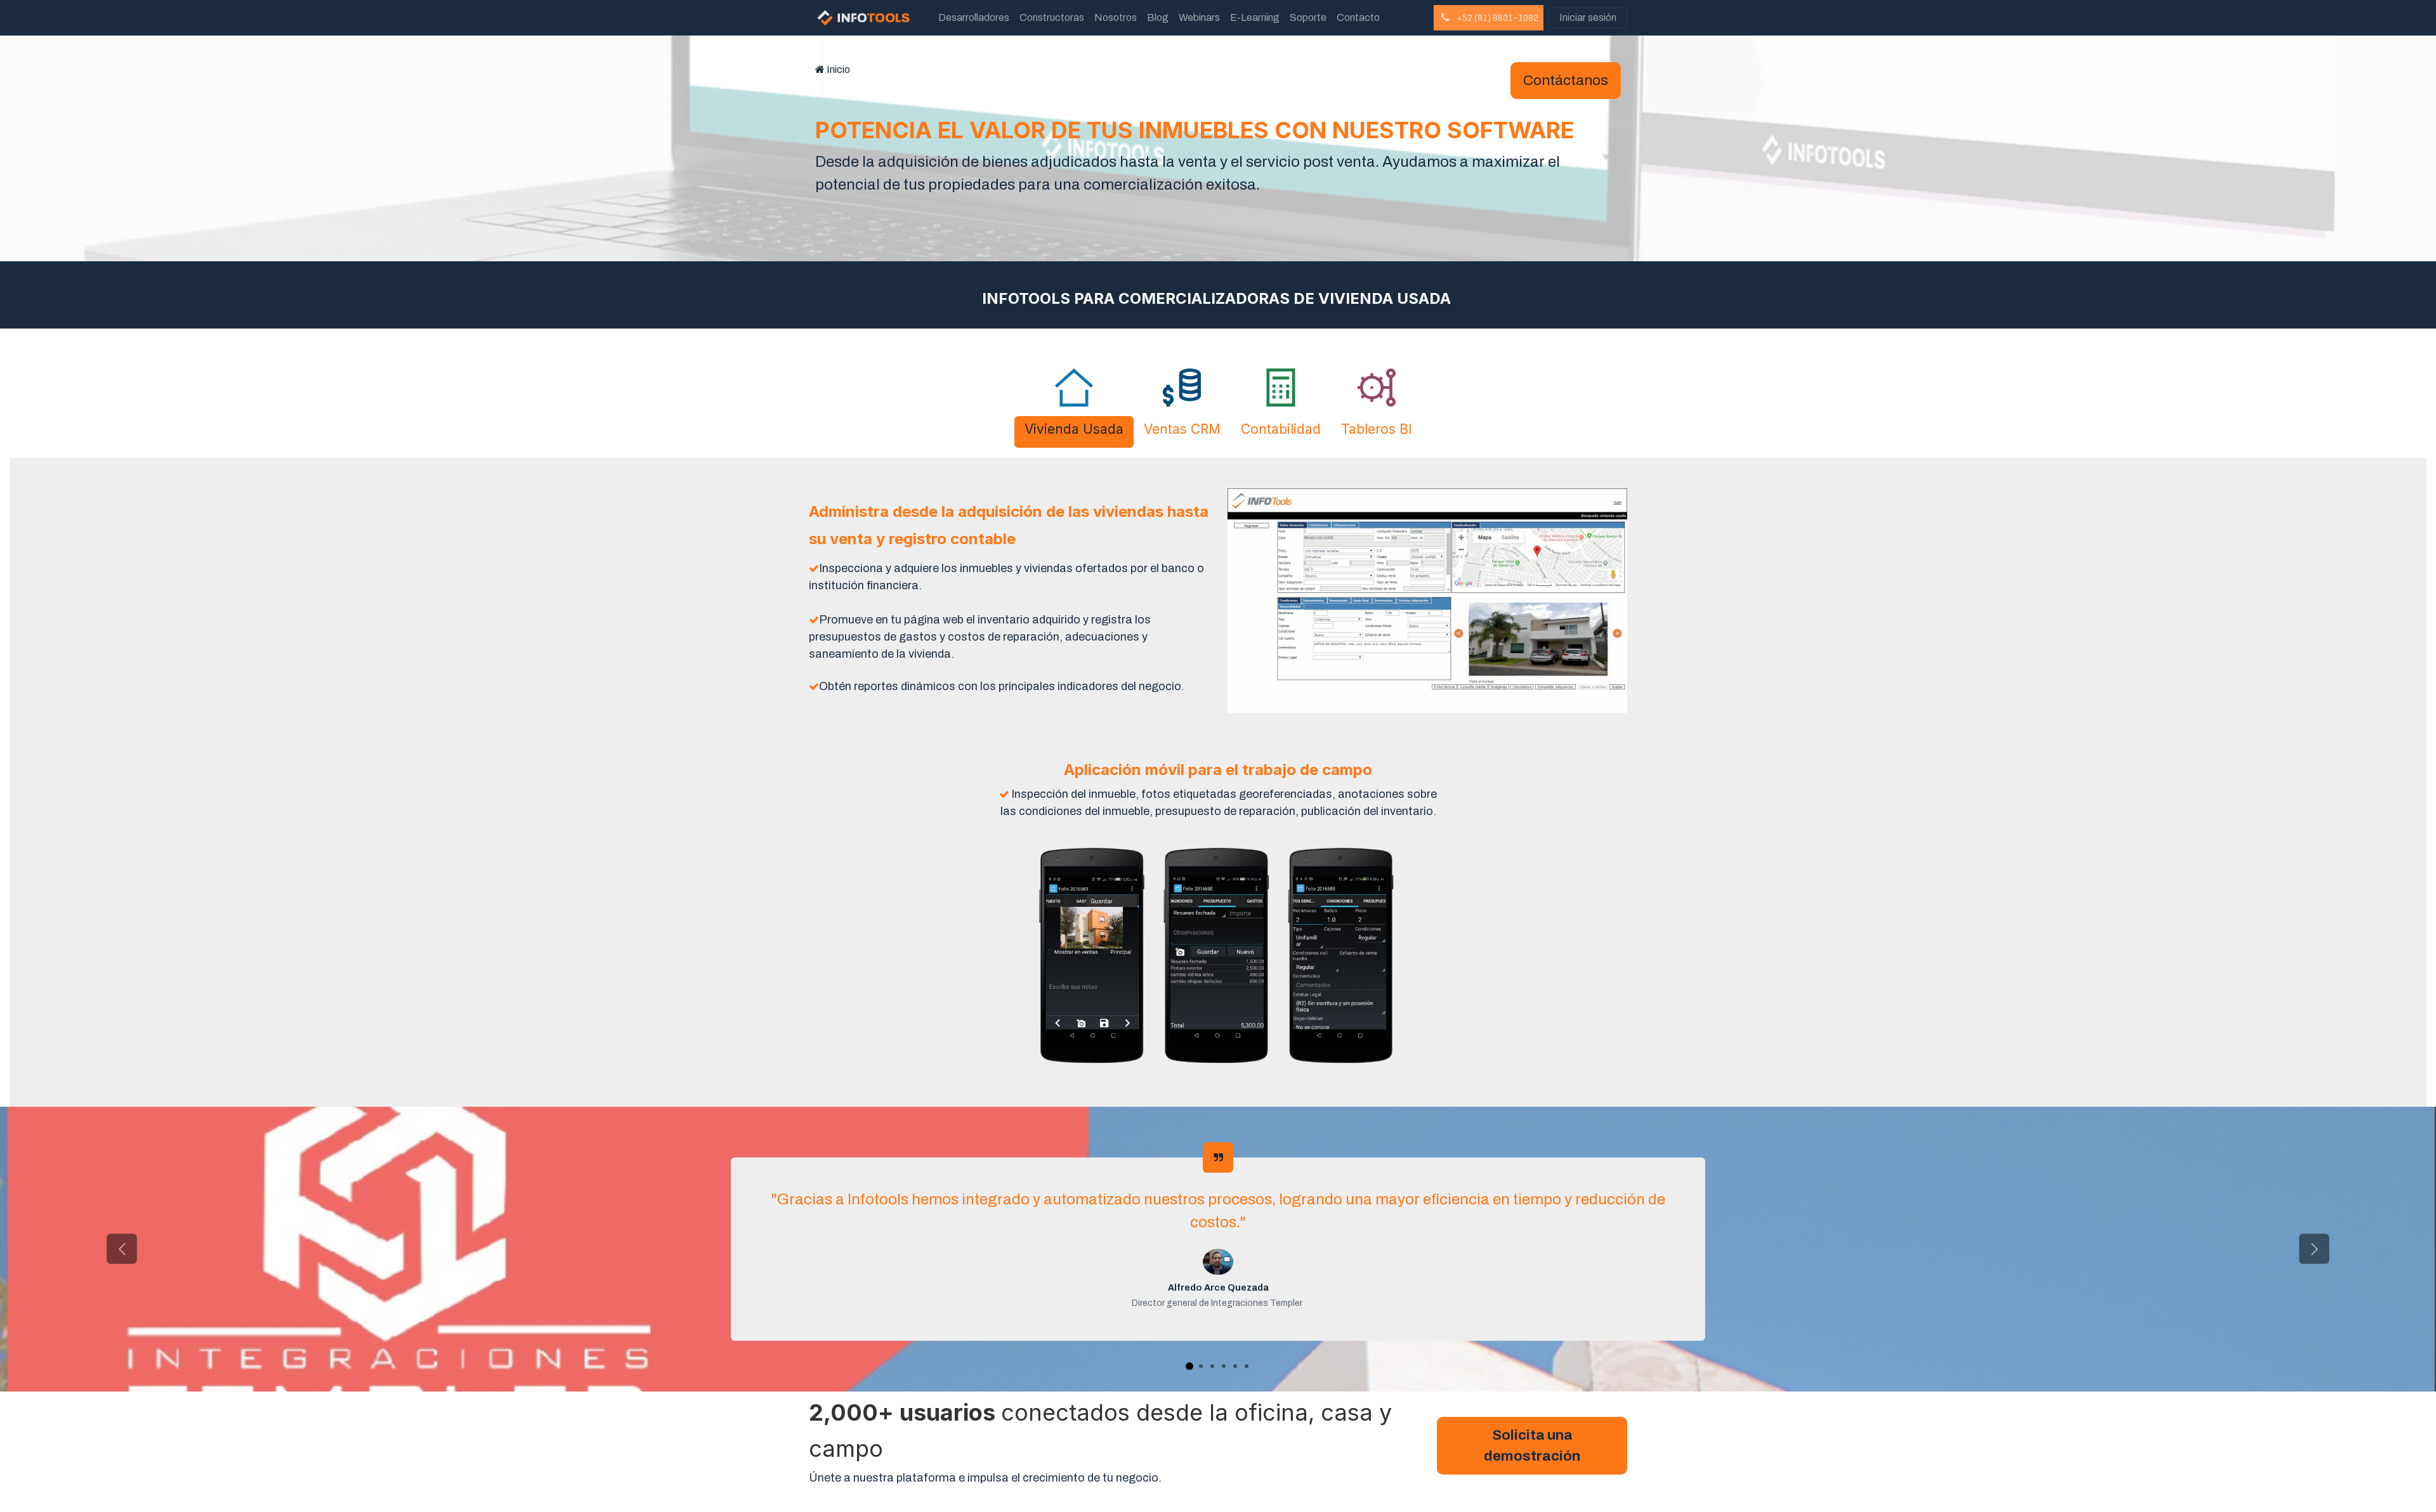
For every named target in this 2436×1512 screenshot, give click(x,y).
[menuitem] (974, 18)
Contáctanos (1566, 80)
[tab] (1074, 432)
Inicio (838, 69)
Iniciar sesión (1588, 17)
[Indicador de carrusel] (1189, 1366)
